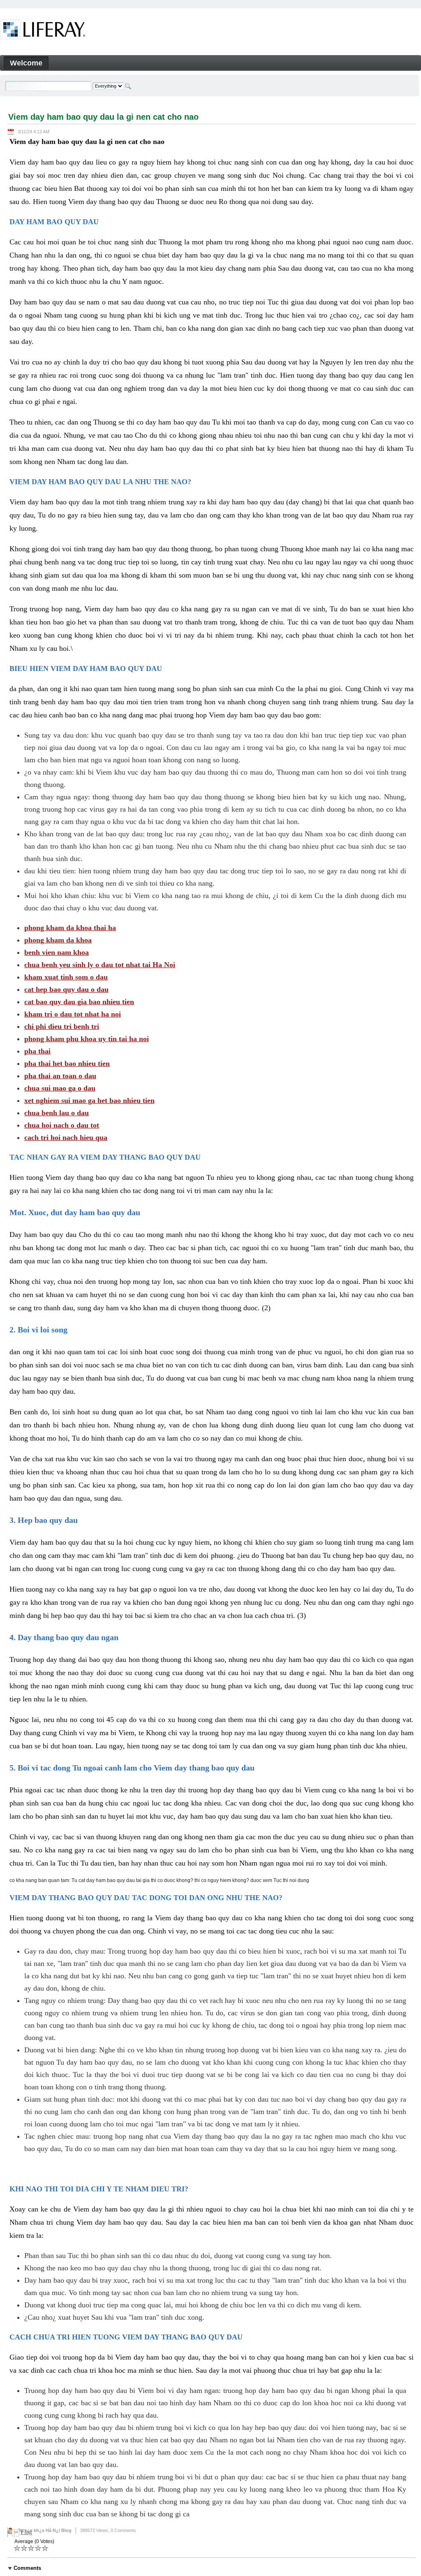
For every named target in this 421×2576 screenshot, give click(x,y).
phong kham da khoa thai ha (70, 928)
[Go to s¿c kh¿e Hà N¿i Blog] (43, 31)
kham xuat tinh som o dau (66, 977)
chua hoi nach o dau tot (62, 1125)
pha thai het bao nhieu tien (67, 1063)
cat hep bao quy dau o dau (66, 989)
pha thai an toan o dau (60, 1076)
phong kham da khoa (58, 940)
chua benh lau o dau (57, 1113)
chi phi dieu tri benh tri (62, 1026)
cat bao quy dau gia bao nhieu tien (79, 1002)
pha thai (37, 1051)
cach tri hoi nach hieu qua (66, 1137)
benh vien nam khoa (57, 952)
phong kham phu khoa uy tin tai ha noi (87, 1039)
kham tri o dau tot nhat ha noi (73, 1014)
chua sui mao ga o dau (60, 1088)
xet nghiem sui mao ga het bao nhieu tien (89, 1100)
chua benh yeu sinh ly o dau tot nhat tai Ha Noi (100, 965)
